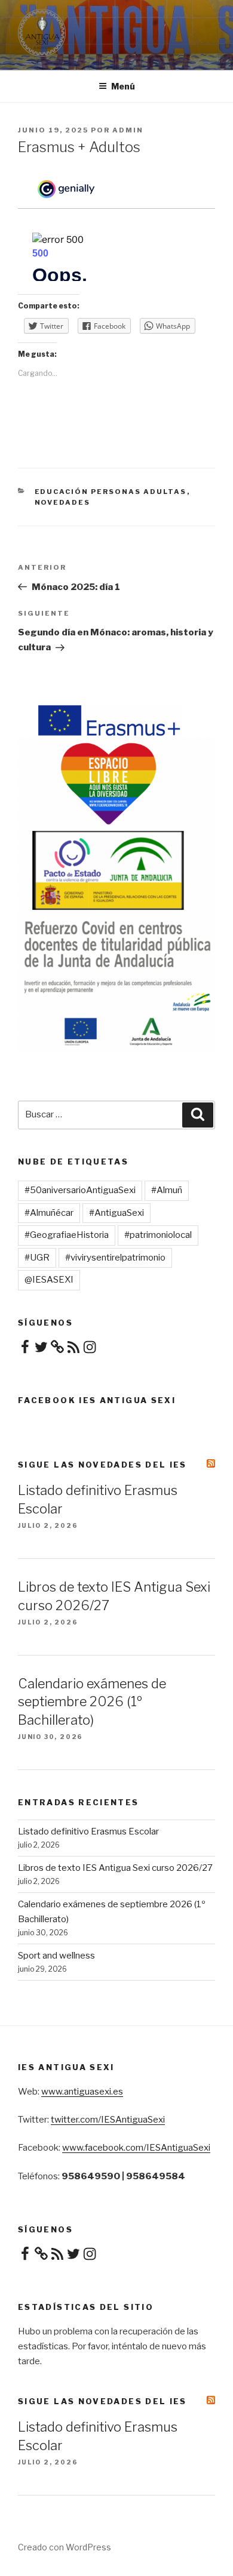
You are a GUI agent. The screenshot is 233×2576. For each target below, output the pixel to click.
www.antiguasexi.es (82, 2092)
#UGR (37, 1258)
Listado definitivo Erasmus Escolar (88, 1831)
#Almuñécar (49, 1213)
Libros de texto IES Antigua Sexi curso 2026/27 (115, 1868)
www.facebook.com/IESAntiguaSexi (136, 2148)
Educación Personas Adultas (111, 492)
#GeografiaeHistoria (67, 1235)
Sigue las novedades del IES (102, 1465)
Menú (123, 86)
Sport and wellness (56, 1956)
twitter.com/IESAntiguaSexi (108, 2120)
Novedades (63, 502)
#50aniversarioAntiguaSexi (80, 1190)
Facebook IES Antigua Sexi (97, 1400)
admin (128, 130)
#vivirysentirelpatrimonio (115, 1258)
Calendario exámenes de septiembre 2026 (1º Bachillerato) (92, 1702)
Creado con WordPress (65, 2547)
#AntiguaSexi (116, 1213)
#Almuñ (167, 1190)
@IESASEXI (49, 1280)
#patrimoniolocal (158, 1235)
